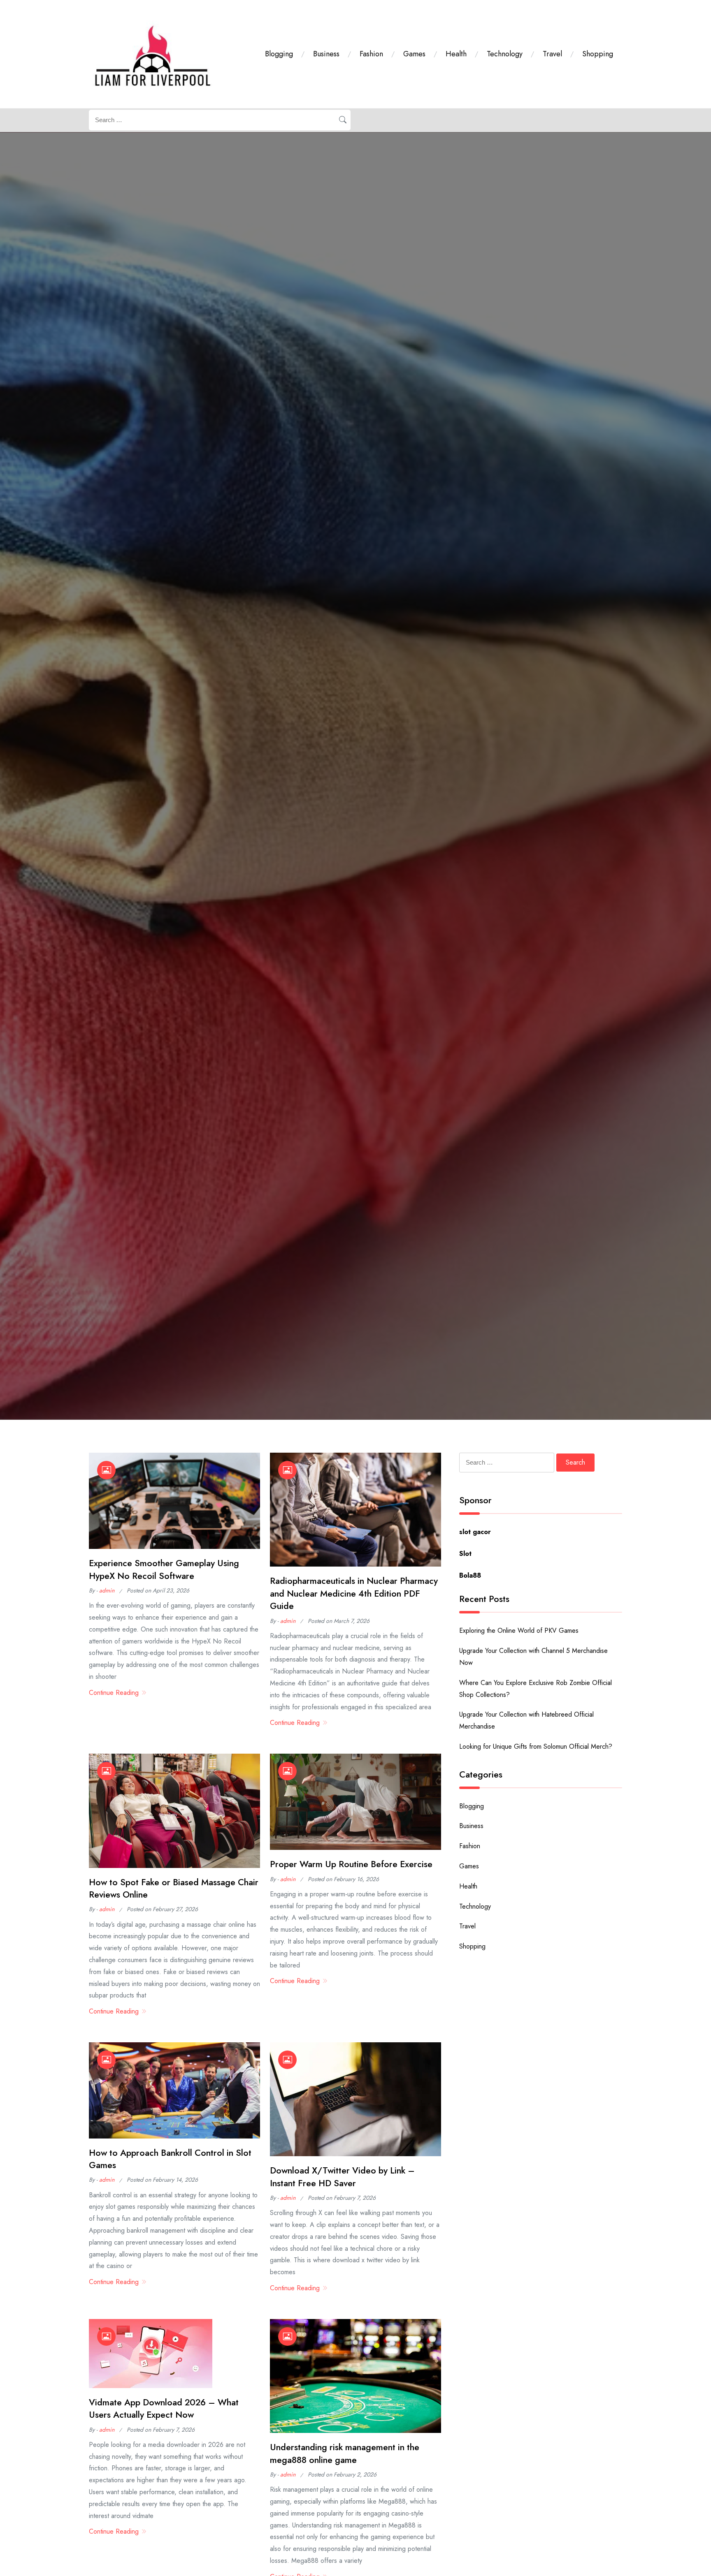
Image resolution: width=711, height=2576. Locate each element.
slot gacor (475, 1532)
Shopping (598, 54)
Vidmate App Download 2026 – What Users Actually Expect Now (164, 2408)
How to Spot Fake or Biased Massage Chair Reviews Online (174, 1888)
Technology (505, 54)
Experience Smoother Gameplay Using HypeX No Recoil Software (164, 1569)
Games (414, 54)
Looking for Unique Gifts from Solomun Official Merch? (536, 1746)
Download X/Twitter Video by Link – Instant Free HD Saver (342, 2177)
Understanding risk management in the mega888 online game (345, 2453)
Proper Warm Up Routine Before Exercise (351, 1864)
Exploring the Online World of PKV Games (519, 1631)
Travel (552, 54)
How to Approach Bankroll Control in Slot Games (170, 2159)
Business (326, 54)
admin (107, 1590)
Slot (465, 1554)
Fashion (371, 54)
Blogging (279, 54)
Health (456, 54)
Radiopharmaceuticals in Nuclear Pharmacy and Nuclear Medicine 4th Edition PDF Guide (354, 1593)
